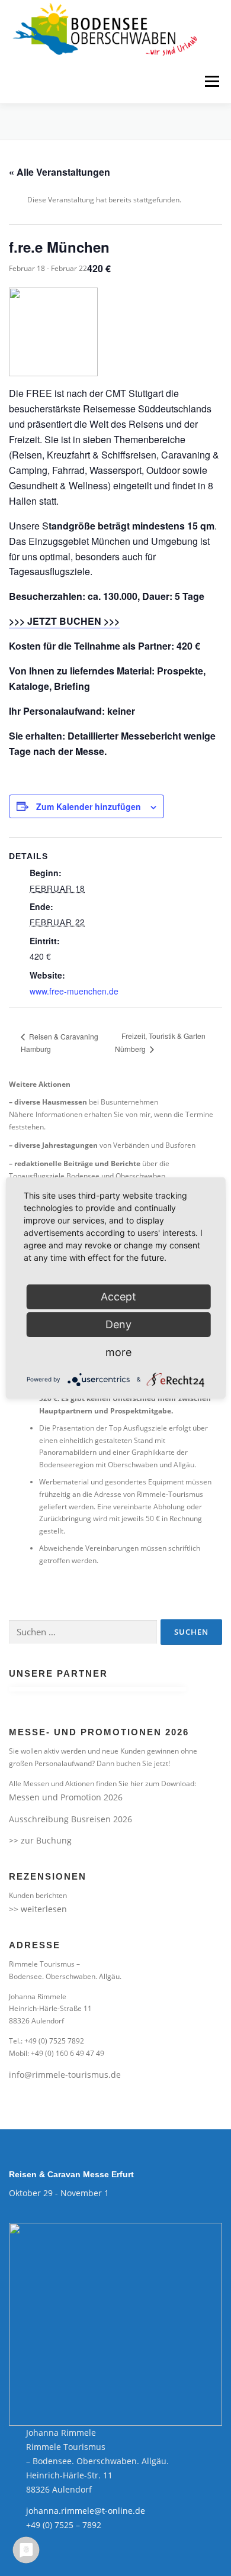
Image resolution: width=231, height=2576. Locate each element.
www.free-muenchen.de (74, 991)
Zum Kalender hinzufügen (89, 806)
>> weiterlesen (38, 1909)
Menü (211, 81)
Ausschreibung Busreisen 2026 (70, 1819)
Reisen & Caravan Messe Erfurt (71, 2174)
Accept (118, 1297)
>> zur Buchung (40, 1840)
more (118, 1352)
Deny (118, 1324)
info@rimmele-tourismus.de (65, 2075)
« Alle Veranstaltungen (60, 172)
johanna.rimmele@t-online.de (86, 2511)
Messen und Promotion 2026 (66, 1797)
